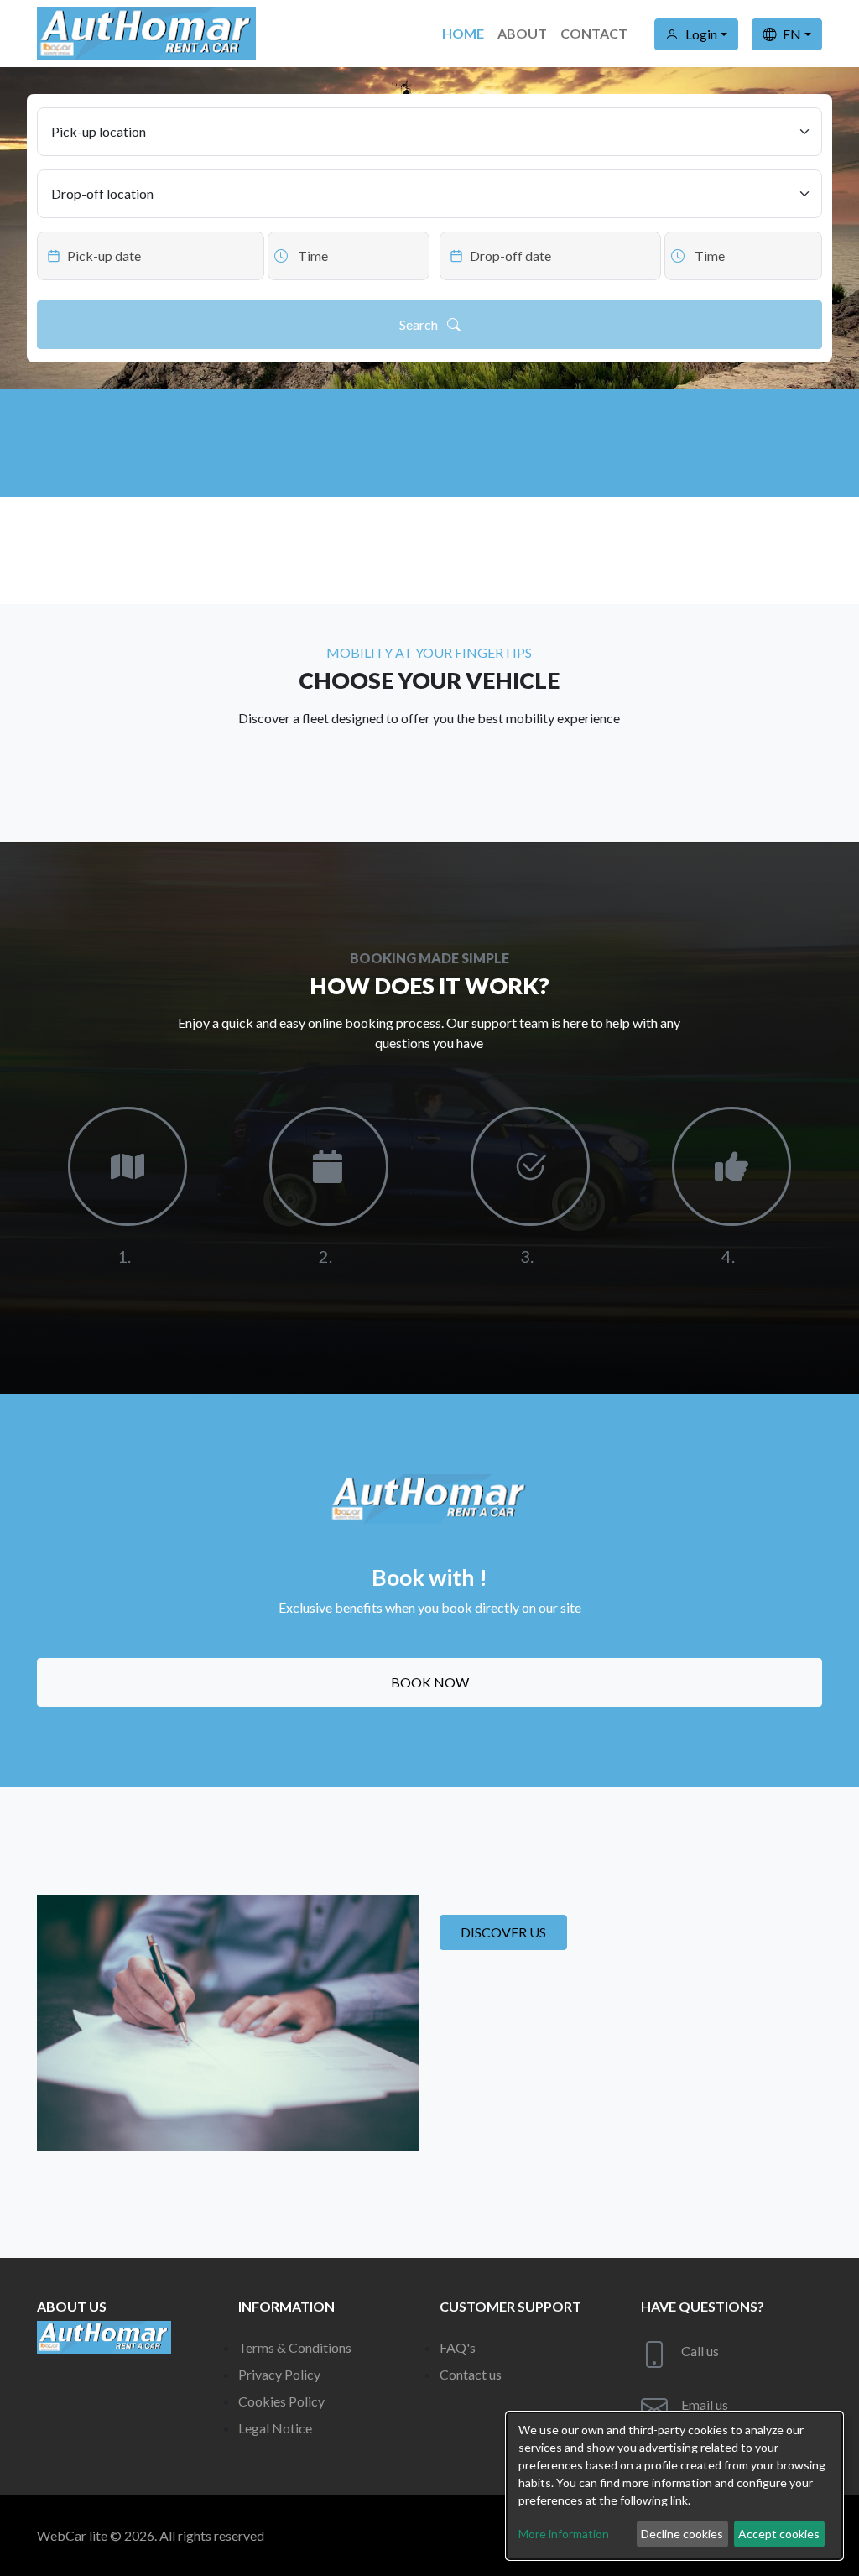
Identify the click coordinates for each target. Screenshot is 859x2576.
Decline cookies (682, 2534)
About (522, 33)
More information (564, 2534)
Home (463, 33)
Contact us (471, 2374)
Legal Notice (275, 2428)
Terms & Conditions (295, 2347)
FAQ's (458, 2347)
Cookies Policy (281, 2401)
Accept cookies (779, 2534)
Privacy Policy (279, 2374)
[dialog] (674, 2486)
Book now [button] (430, 1682)
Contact (594, 33)
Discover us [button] (503, 1932)
